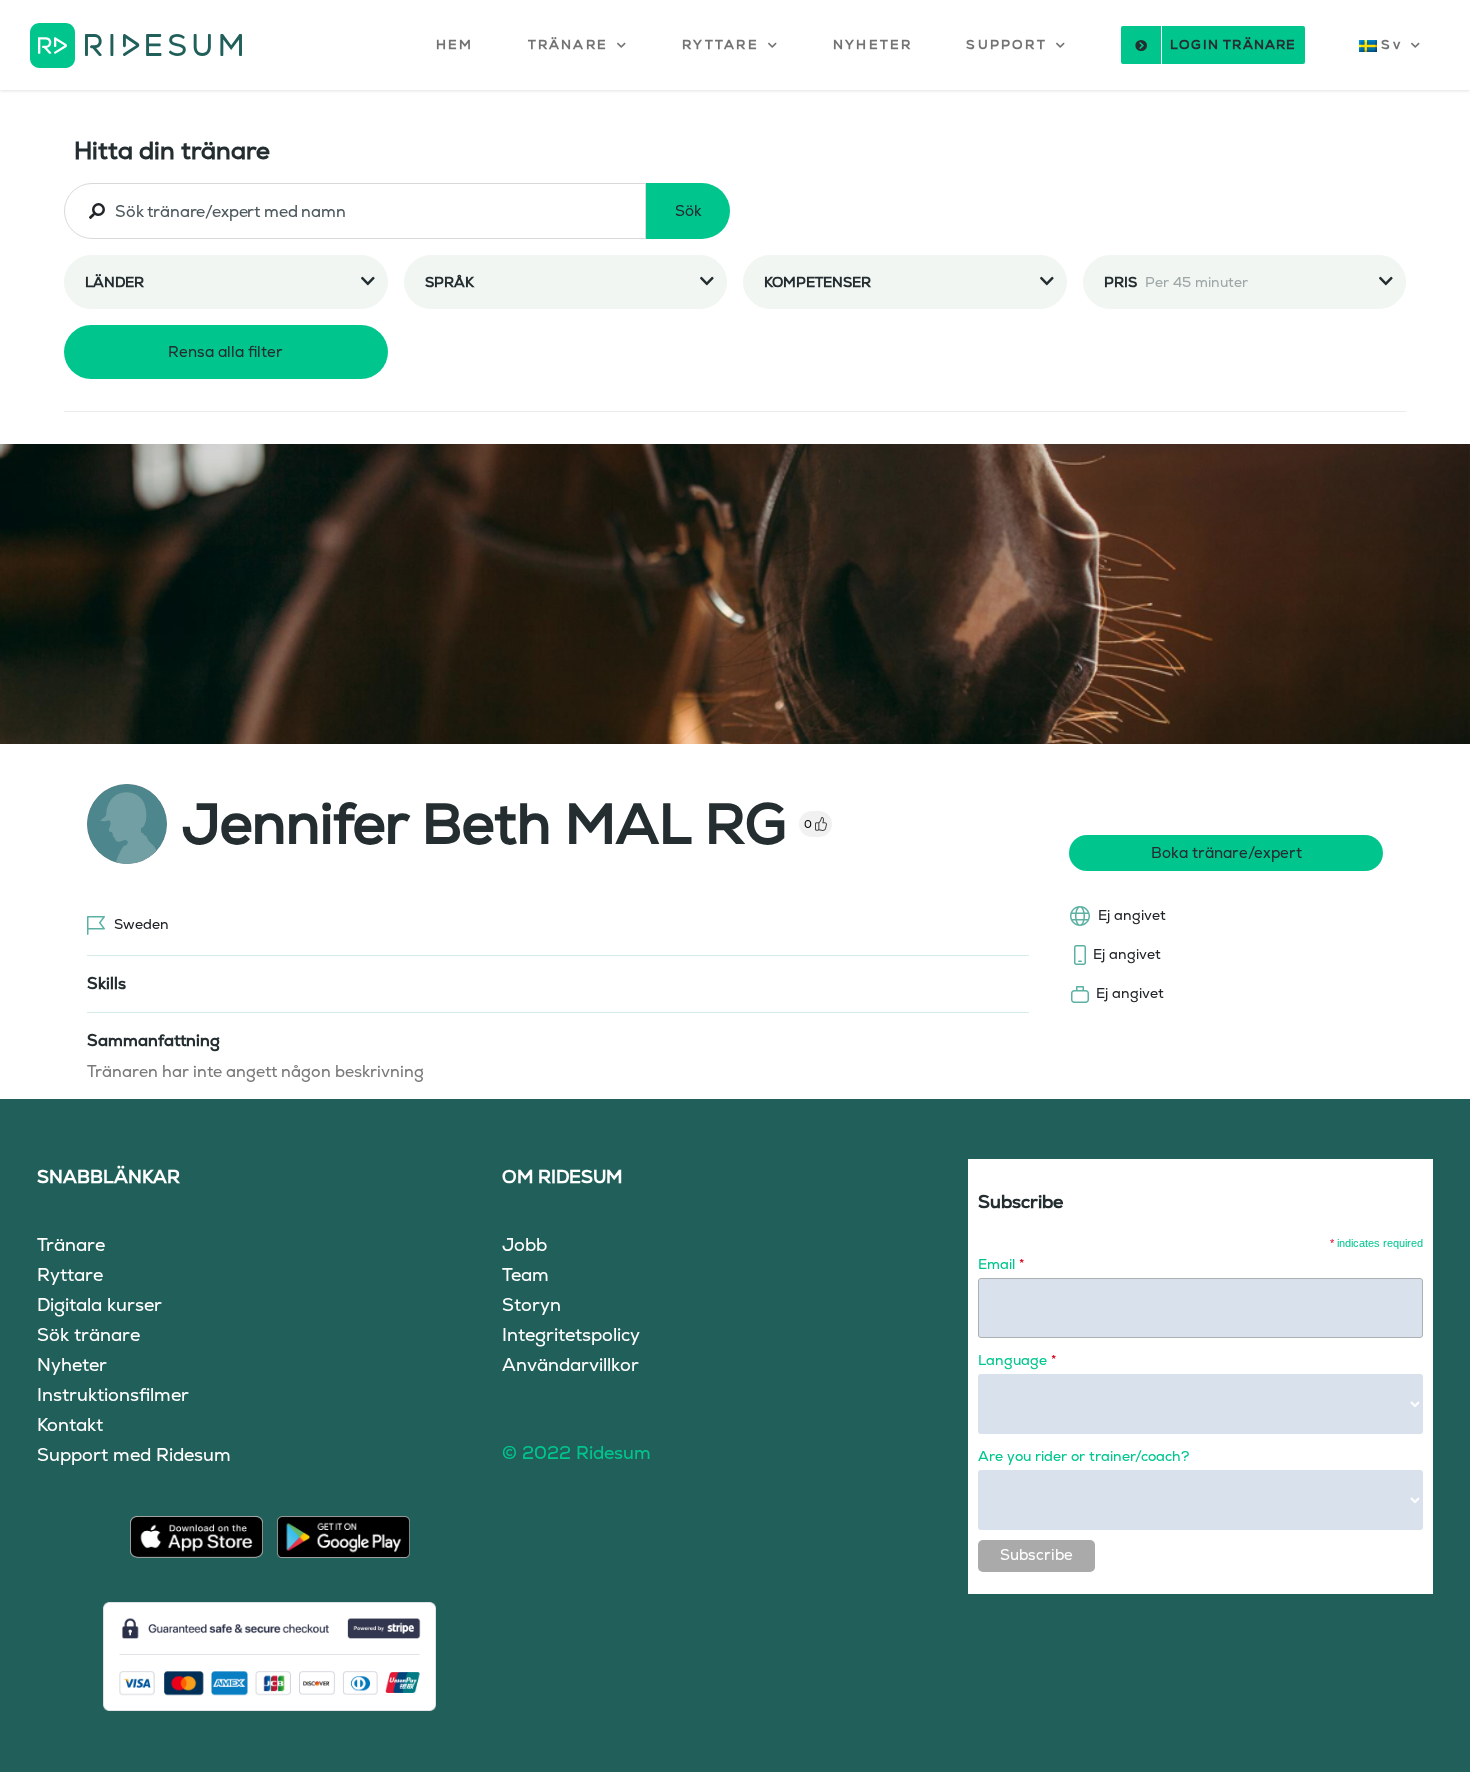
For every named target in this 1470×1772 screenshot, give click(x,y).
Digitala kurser (99, 1304)
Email (1001, 1264)
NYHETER (872, 44)
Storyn (531, 1304)
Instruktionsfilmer (113, 1394)
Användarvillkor (570, 1364)
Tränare (71, 1244)
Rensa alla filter (225, 351)
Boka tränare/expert (1226, 852)
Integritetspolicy (571, 1334)
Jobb (524, 1244)
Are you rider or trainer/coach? (1083, 1456)
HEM (455, 44)
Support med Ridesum (134, 1454)
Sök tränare (88, 1334)
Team (525, 1274)
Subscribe (1036, 1554)
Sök (688, 210)
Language (1017, 1360)
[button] (578, 45)
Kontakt (70, 1424)
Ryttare (70, 1274)
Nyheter (72, 1364)
